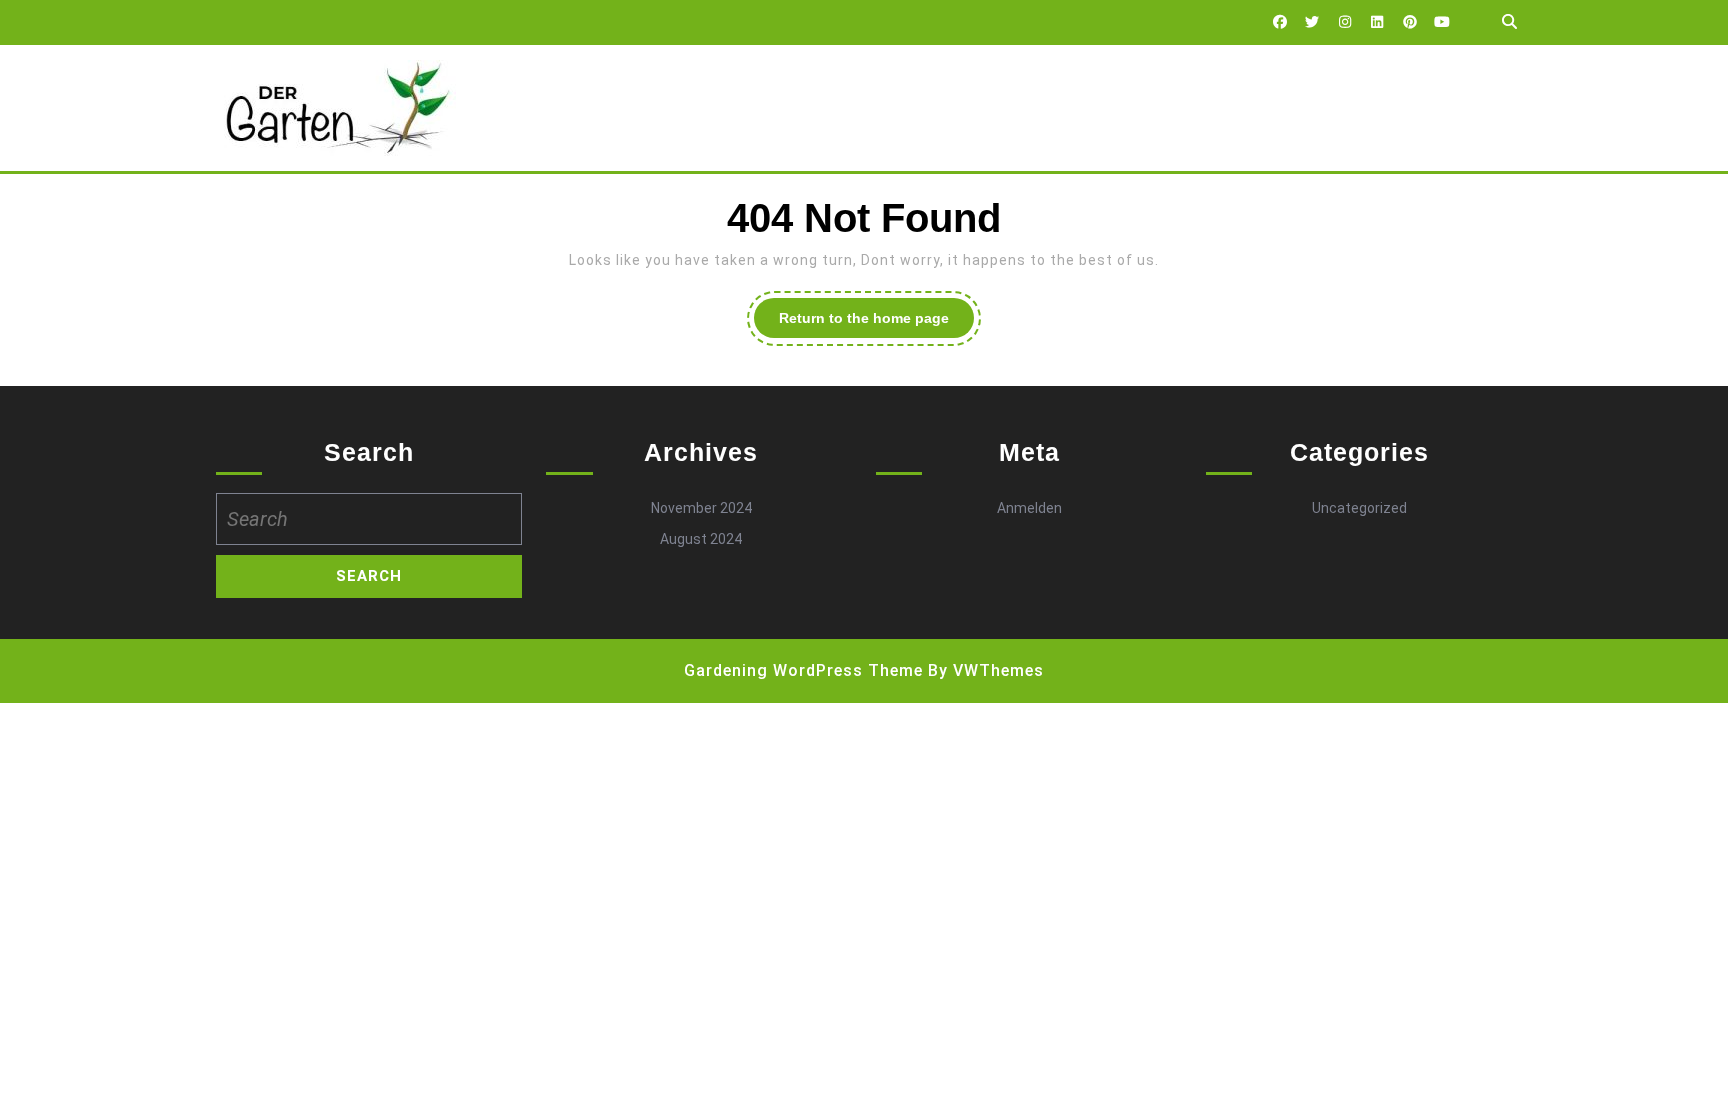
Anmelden (1029, 508)
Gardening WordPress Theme (803, 670)
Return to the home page (876, 323)
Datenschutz (611, 108)
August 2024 (701, 539)
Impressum (739, 108)
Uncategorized (1359, 508)
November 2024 (701, 508)
